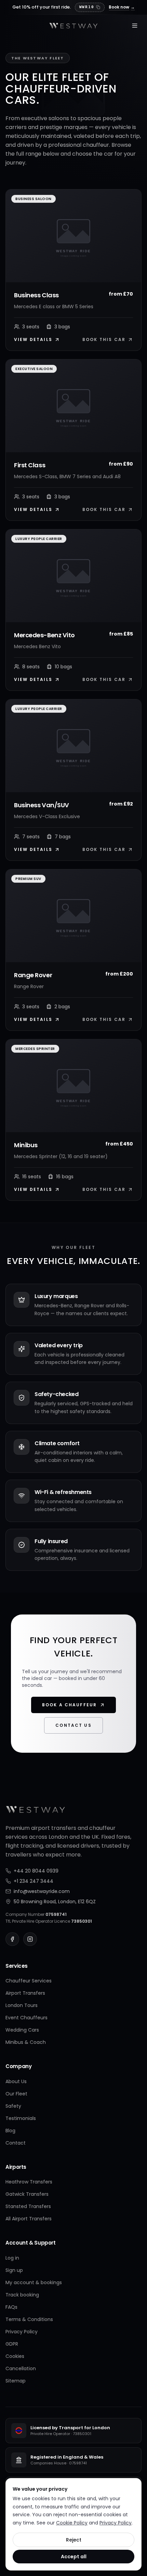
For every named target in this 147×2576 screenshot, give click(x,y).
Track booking (22, 2295)
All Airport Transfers (29, 2219)
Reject (74, 2540)
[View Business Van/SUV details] (73, 746)
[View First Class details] (73, 406)
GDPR (12, 2344)
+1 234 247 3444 (34, 1881)
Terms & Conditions (29, 2319)
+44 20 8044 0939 (36, 1871)
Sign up (14, 2270)
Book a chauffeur (70, 1705)
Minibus (26, 1145)
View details (33, 340)
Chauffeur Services (29, 1981)
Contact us (73, 1725)
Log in (12, 2258)
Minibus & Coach (26, 2042)
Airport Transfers (25, 1993)
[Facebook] (12, 1939)
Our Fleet (16, 2094)
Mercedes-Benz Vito (44, 635)
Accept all (74, 2557)
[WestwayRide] (73, 26)
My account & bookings (34, 2282)
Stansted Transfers (28, 2206)
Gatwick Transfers (27, 2194)
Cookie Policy (72, 2523)
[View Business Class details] (73, 236)
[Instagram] (30, 1939)
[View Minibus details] (73, 1086)
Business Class (36, 295)
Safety (13, 2106)
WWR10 (87, 7)
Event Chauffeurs (26, 2018)
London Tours (22, 2005)
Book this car (104, 340)
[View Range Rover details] (73, 916)
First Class (30, 465)
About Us (16, 2081)
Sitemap (16, 2381)
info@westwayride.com (42, 1891)
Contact (16, 2143)
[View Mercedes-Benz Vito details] (73, 576)
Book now (122, 7)
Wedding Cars (22, 2030)
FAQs (11, 2307)
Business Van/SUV (42, 805)
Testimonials (21, 2118)
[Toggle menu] (135, 26)
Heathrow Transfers (29, 2182)
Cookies (15, 2356)
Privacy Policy (22, 2332)
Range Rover (33, 975)
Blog (10, 2131)
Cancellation (21, 2368)
